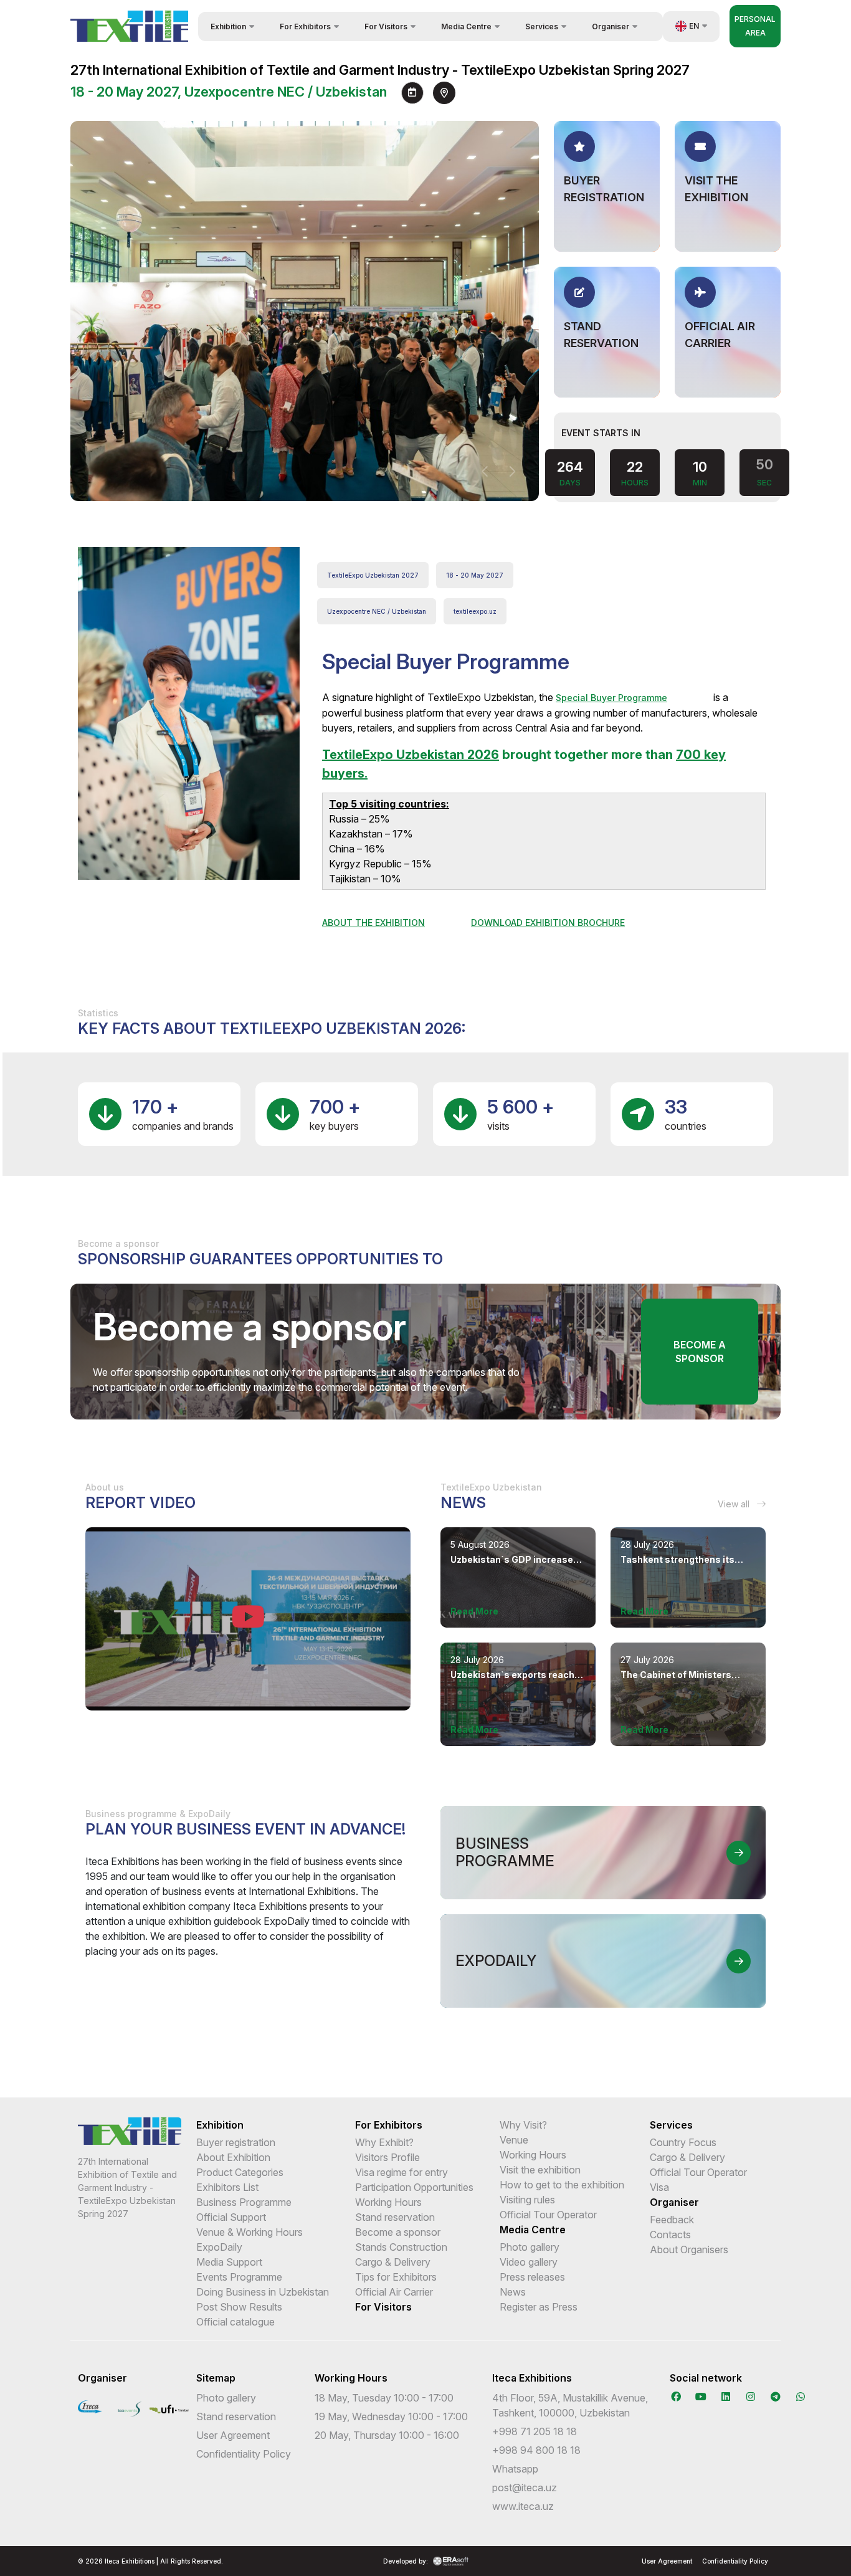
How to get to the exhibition (562, 2185)
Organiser (674, 2202)
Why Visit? (523, 2125)
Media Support (229, 2262)
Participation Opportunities (414, 2187)
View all (735, 1504)
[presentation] (485, 472)
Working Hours (388, 2202)
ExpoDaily (219, 2247)
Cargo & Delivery (393, 2262)
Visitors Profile (387, 2157)
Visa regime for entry (402, 2172)
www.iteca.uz (523, 2506)
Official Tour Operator (548, 2215)
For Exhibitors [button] (305, 26)
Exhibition (220, 2125)
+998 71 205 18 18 (535, 2431)
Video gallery (529, 2262)
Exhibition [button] (228, 26)
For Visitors (383, 2307)
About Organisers (689, 2249)
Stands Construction (401, 2247)
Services (671, 2125)
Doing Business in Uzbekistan (263, 2292)
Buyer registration (236, 2142)
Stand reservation (395, 2217)
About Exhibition (233, 2157)
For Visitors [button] (386, 26)
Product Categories (240, 2172)
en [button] (694, 26)
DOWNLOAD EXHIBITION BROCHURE (548, 923)
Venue (514, 2140)
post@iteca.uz (525, 2488)
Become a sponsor (700, 1352)
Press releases (532, 2277)
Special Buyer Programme (611, 698)
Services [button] (542, 26)
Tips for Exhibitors (396, 2277)
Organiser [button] (611, 26)
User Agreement (233, 2435)
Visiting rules (527, 2200)
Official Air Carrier (394, 2292)
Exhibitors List (227, 2187)
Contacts (670, 2235)
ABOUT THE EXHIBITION (373, 923)
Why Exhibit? (384, 2142)
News (513, 2292)
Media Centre (533, 2230)
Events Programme (239, 2277)
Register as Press (539, 2307)
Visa (659, 2187)
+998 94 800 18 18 (536, 2450)
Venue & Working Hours (250, 2232)
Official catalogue (235, 2322)
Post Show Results (239, 2307)
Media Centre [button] (466, 26)
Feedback (672, 2220)
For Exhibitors (389, 2125)
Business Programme (244, 2202)
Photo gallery (530, 2247)
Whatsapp (515, 2469)
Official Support (231, 2217)
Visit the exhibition (540, 2170)
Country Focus (683, 2142)
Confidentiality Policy (244, 2454)
